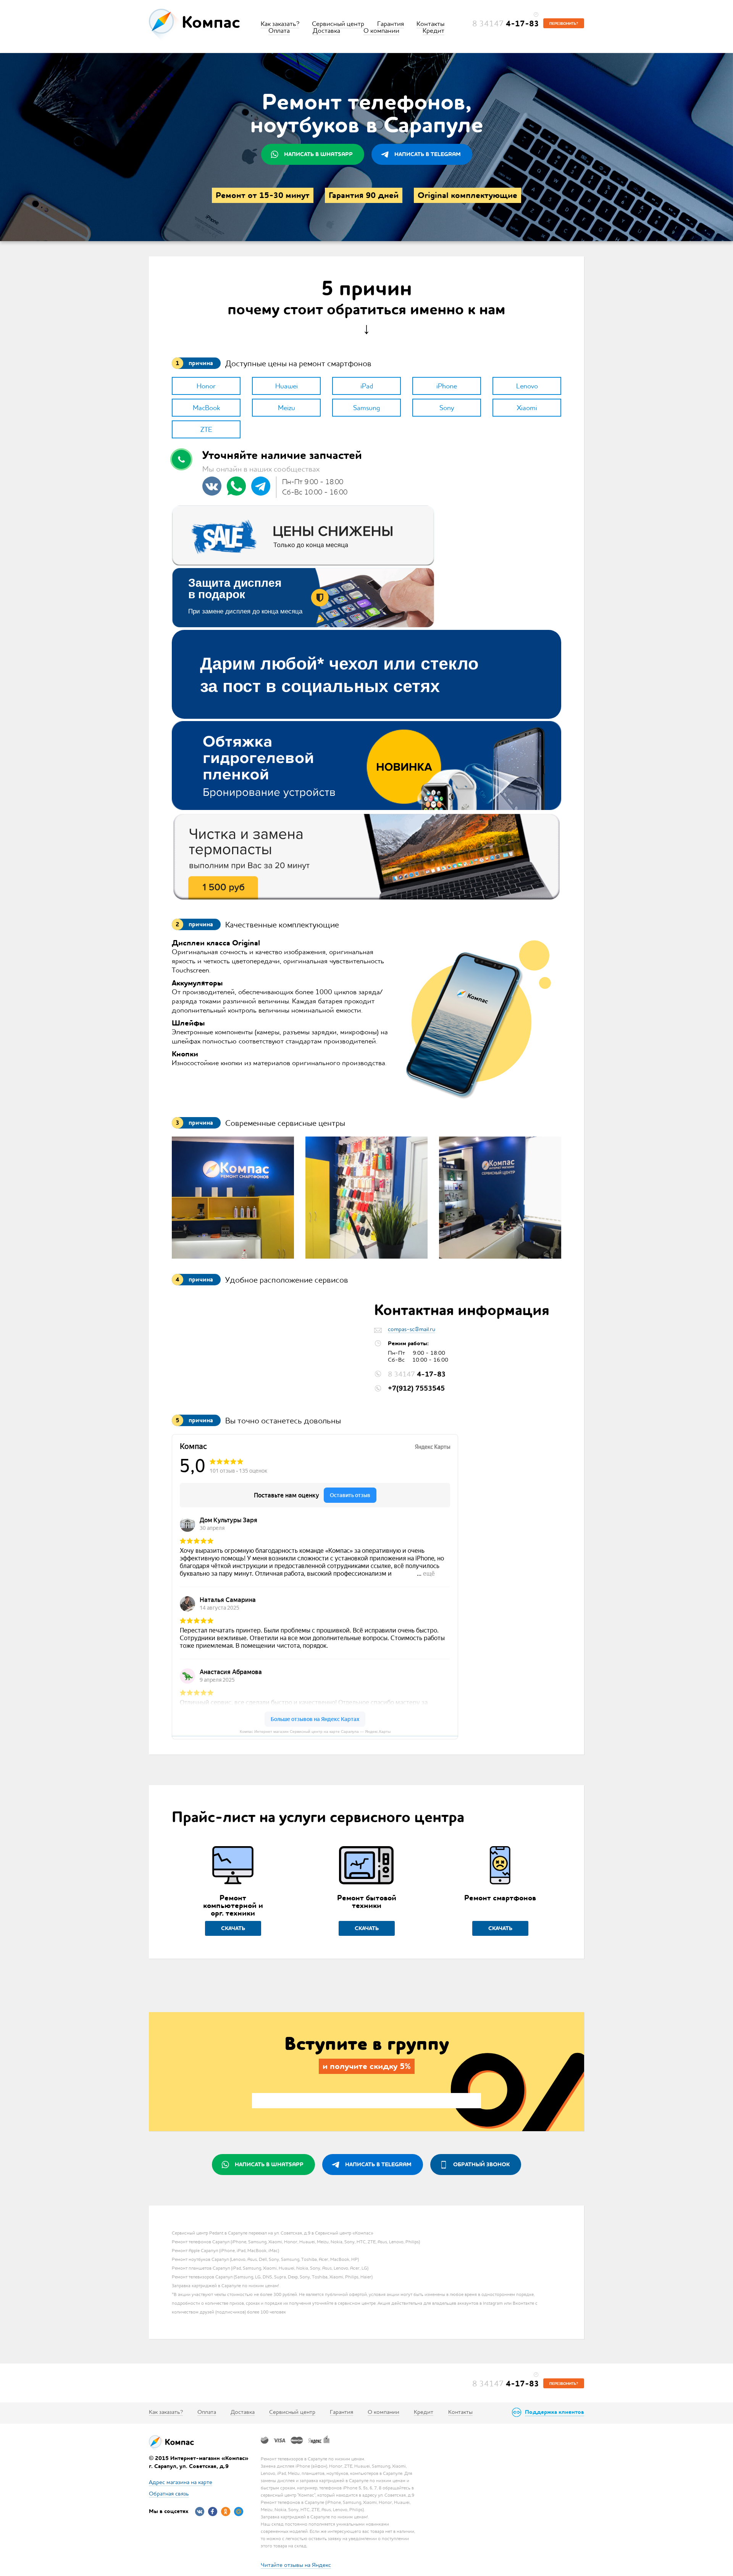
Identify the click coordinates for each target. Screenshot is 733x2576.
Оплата (279, 31)
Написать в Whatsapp (318, 154)
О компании (381, 31)
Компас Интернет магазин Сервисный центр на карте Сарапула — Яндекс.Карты (315, 1732)
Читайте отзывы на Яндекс (296, 2565)
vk (200, 2512)
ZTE (206, 429)
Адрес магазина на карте (181, 2482)
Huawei (287, 386)
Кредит (434, 31)
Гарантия (391, 24)
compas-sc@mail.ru (412, 1329)
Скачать (233, 1928)
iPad (367, 386)
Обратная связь (169, 2493)
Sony (447, 408)
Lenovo (527, 386)
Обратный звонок (481, 2164)
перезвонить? (564, 24)
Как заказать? (280, 24)
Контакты (430, 24)
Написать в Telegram (428, 154)
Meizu (287, 408)
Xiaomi (527, 408)
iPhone (447, 386)
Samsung (367, 408)
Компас (211, 22)
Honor (206, 386)
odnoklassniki (226, 2512)
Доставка (326, 31)
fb (213, 2512)
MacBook (206, 408)
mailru (239, 2512)
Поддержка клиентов (555, 2412)
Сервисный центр (338, 24)
